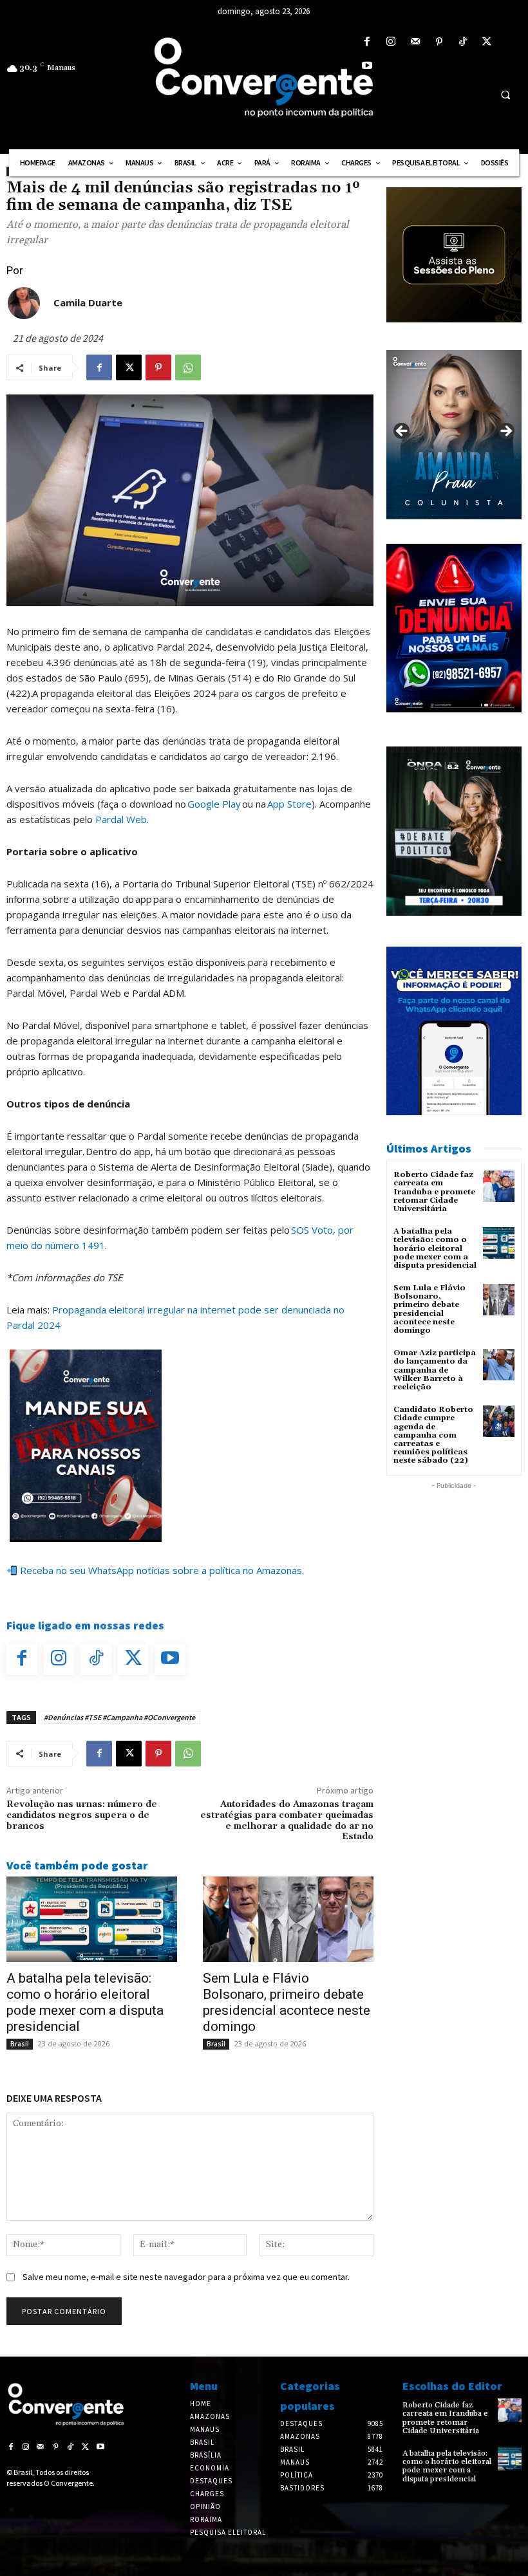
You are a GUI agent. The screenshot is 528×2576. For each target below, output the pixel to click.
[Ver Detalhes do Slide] (454, 435)
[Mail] (415, 42)
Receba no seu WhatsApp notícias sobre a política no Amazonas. (161, 1570)
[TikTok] (463, 42)
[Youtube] (367, 66)
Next (505, 432)
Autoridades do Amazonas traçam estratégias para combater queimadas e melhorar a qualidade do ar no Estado (287, 1821)
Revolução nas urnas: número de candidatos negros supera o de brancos (82, 1815)
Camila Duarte (88, 302)
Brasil (20, 2044)
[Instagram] (391, 42)
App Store (289, 804)
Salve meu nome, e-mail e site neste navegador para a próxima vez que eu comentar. (186, 2277)
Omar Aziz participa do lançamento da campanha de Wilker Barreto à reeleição (435, 1370)
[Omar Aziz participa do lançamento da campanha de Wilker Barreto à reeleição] (499, 1365)
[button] (505, 95)
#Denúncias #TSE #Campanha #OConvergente (119, 1717)
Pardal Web (121, 819)
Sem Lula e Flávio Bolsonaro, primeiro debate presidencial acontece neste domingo (287, 2002)
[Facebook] (367, 42)
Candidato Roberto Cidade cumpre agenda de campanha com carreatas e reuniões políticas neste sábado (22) (433, 1435)
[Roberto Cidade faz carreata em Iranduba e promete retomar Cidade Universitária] (499, 1186)
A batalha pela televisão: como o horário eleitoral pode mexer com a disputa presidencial (85, 2002)
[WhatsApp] (188, 367)
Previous (402, 432)
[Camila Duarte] (24, 303)
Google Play (214, 804)
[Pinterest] (439, 42)
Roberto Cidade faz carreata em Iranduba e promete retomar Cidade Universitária (434, 1192)
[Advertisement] (454, 1557)
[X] (487, 42)
